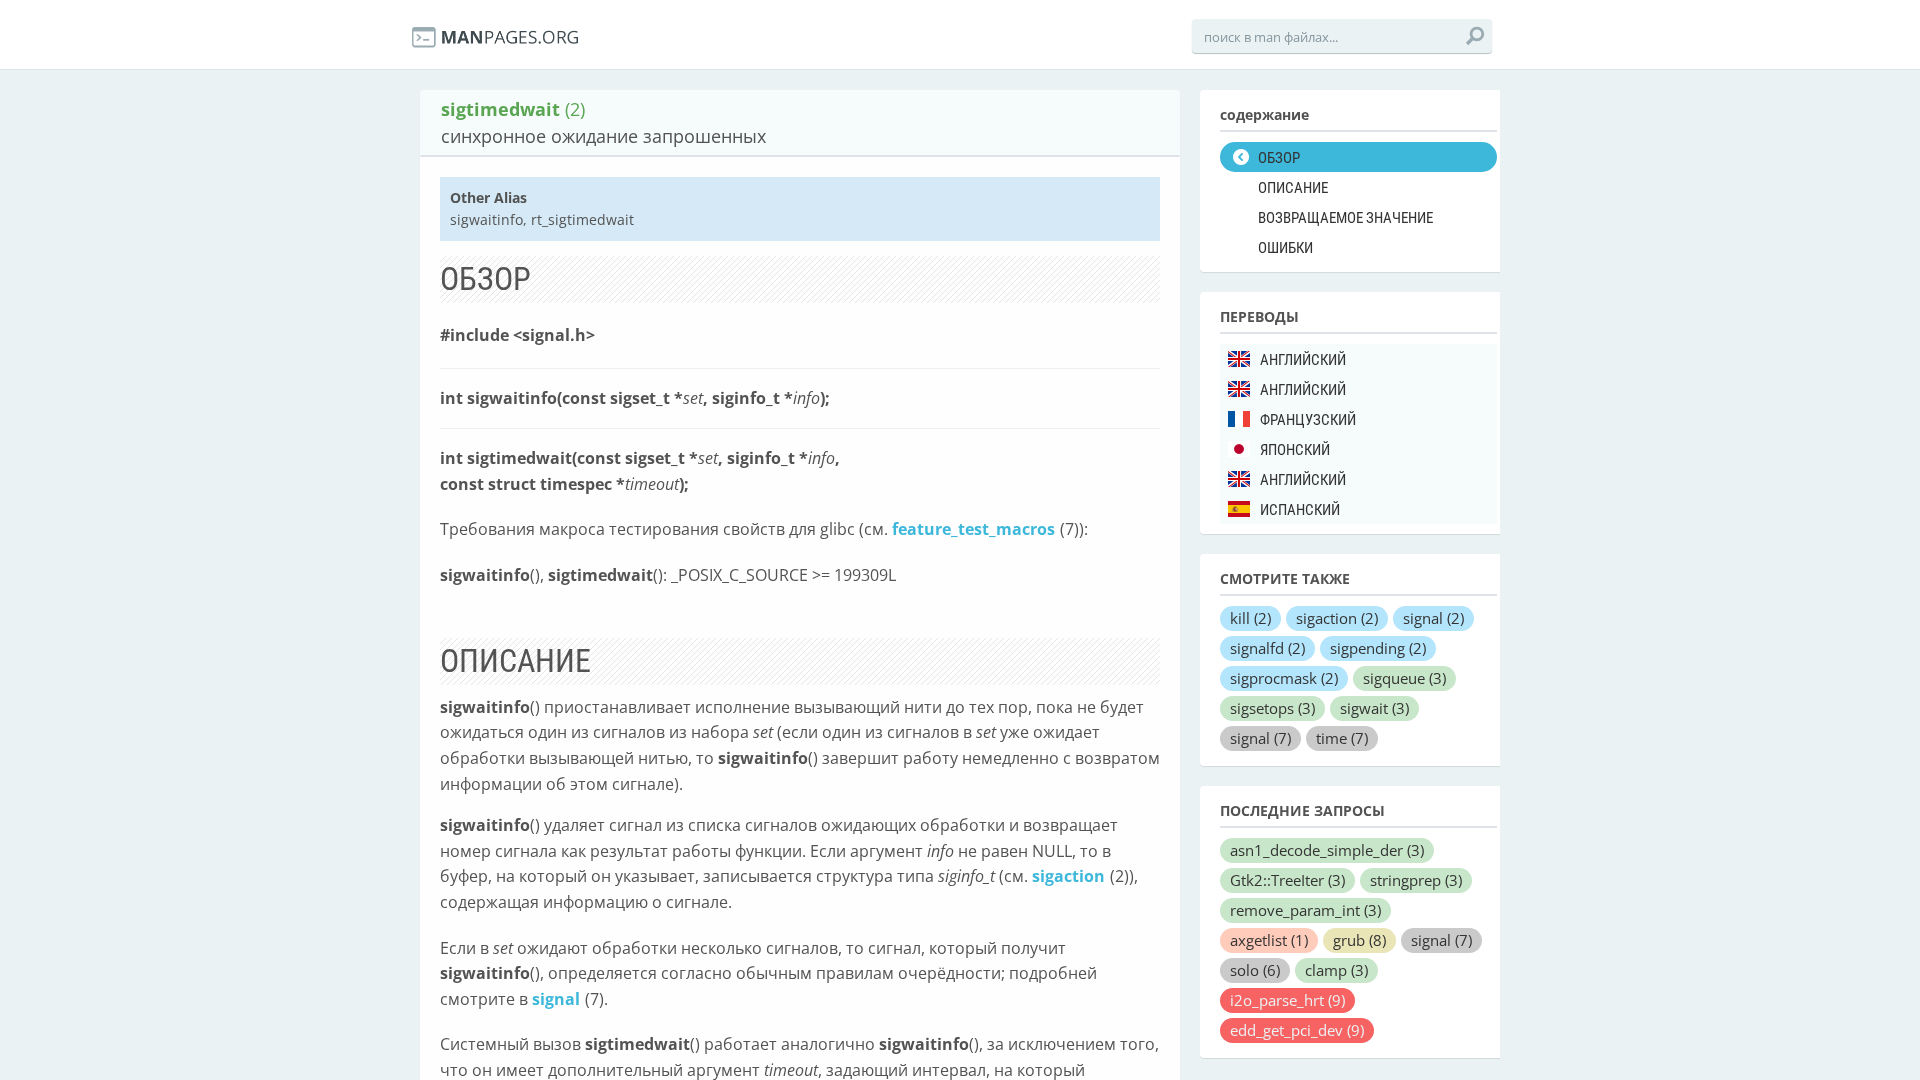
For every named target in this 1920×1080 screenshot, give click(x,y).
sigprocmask (1284, 678)
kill (1250, 618)
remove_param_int (1305, 910)
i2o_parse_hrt (1287, 1000)
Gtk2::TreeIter (1287, 880)
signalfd (1267, 648)
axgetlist (1269, 940)
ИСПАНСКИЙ (1300, 510)
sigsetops (1272, 708)
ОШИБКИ (1285, 248)
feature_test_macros (973, 529)
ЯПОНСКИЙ (1295, 450)
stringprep (1416, 880)
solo (1255, 970)
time (1342, 738)
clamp (1336, 970)
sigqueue (1404, 678)
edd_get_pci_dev (1297, 1030)
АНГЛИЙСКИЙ (1303, 360)
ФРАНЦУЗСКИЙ (1308, 420)
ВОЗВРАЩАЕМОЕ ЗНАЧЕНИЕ (1345, 218)
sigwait (1374, 708)
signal (556, 999)
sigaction (1068, 876)
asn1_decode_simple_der (1327, 850)
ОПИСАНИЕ (1293, 188)
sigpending (1378, 648)
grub (1359, 940)
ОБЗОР (1279, 158)
